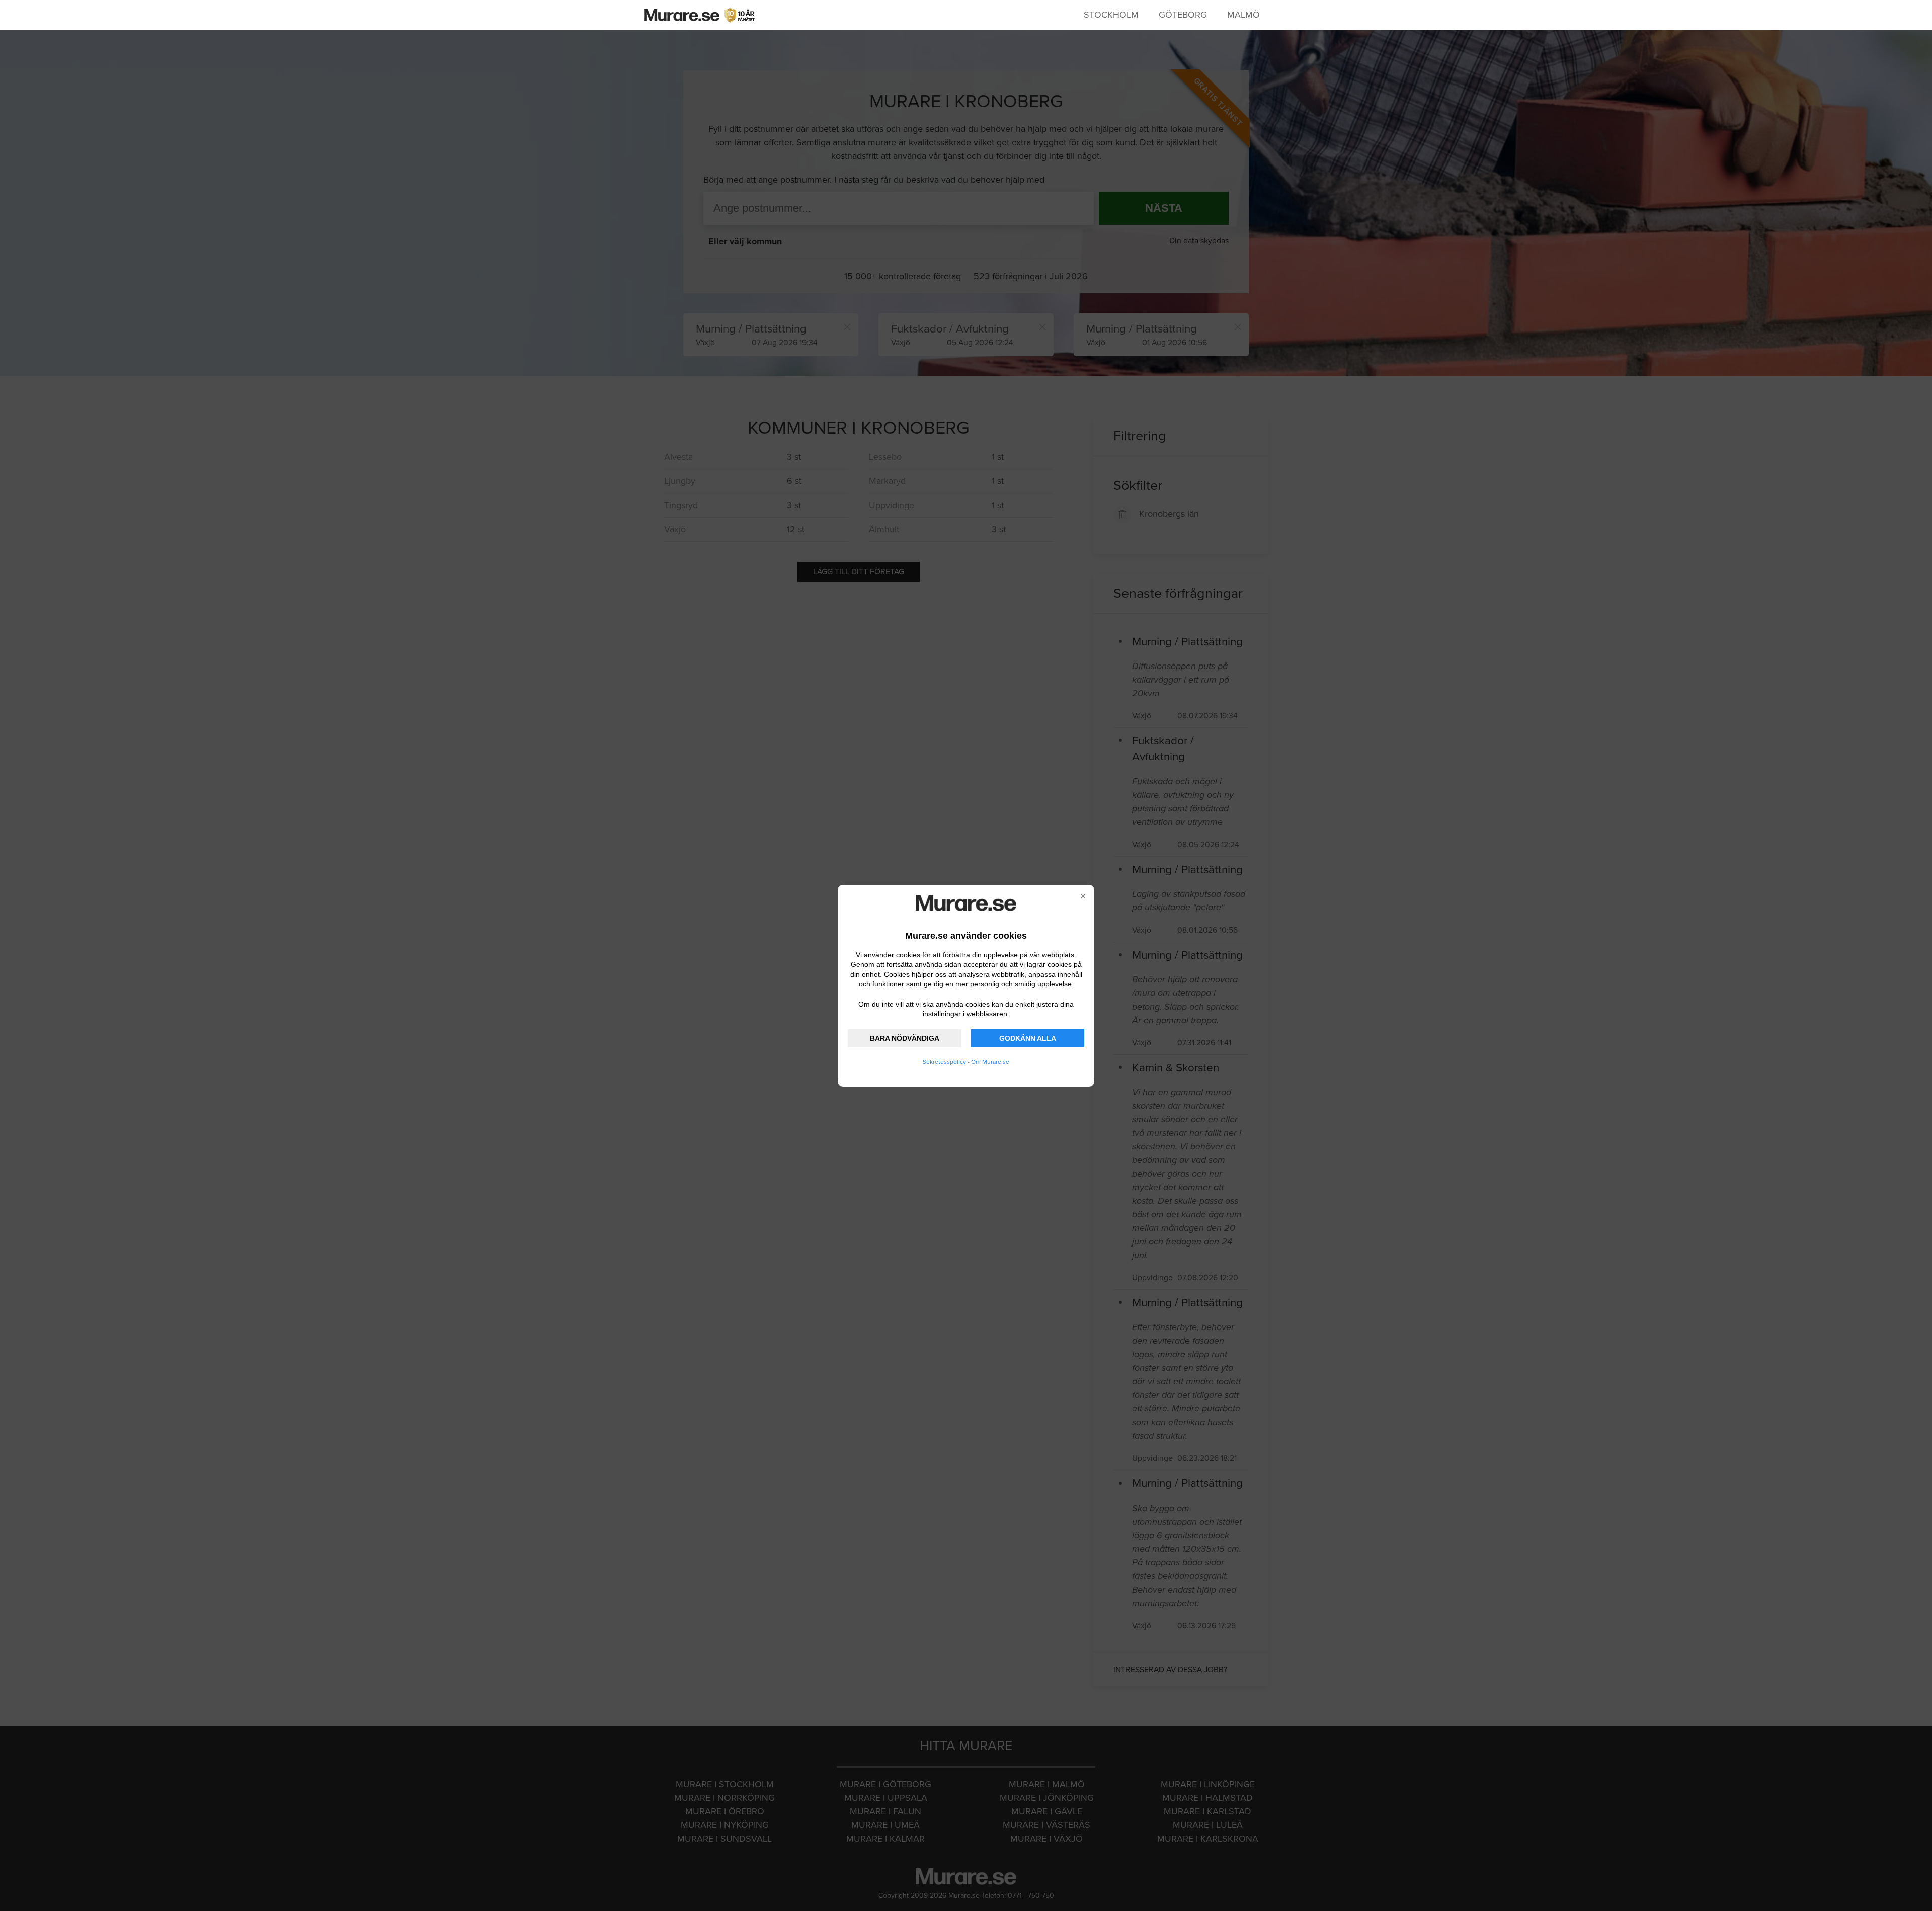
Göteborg (1183, 15)
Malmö (1243, 15)
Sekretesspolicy (944, 1062)
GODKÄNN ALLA (1028, 1038)
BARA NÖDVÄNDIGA (905, 1038)
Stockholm (1111, 15)
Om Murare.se (990, 1062)
